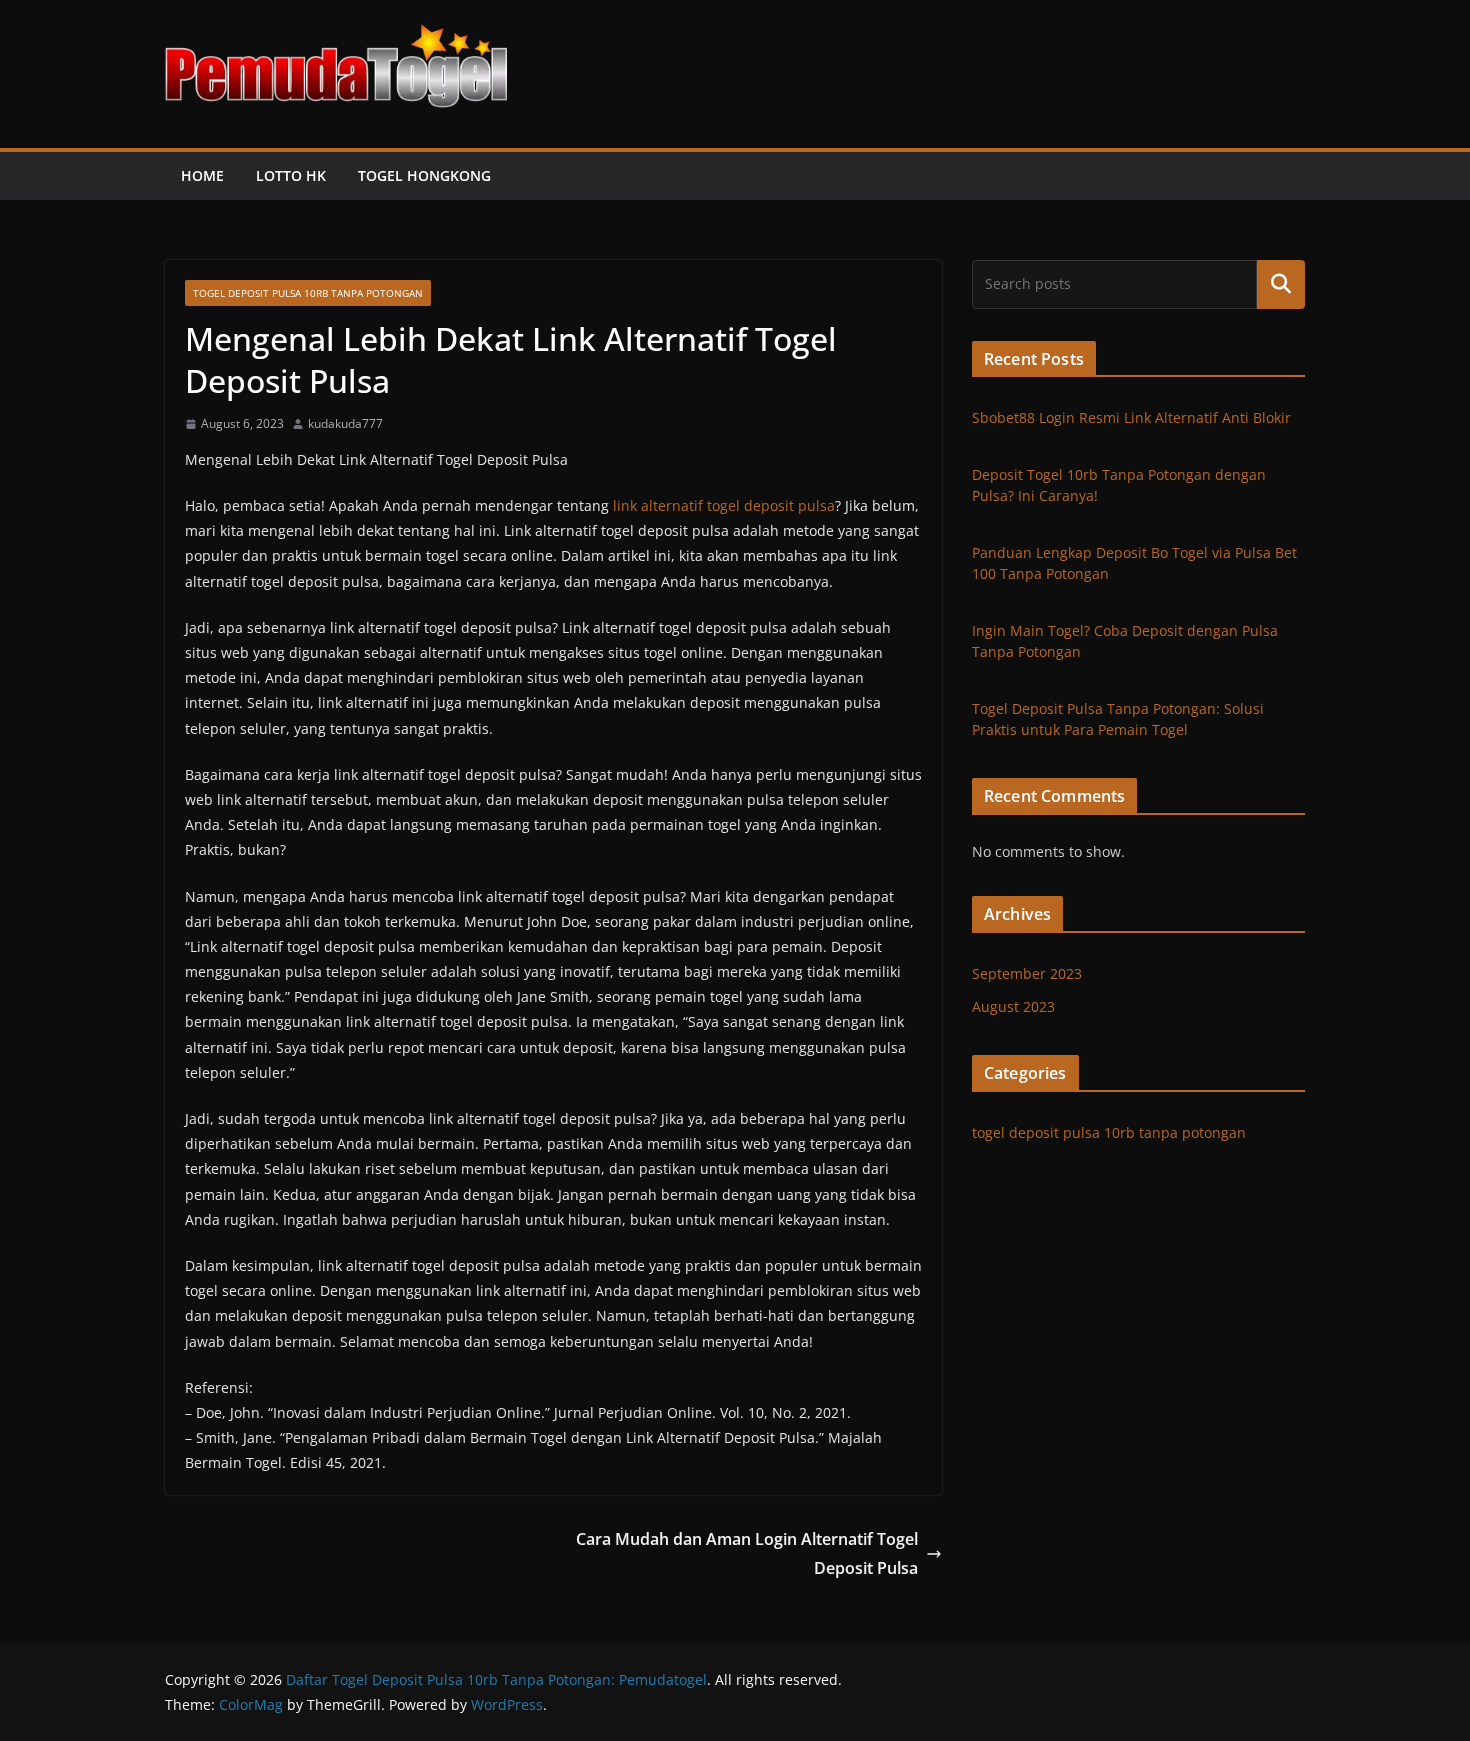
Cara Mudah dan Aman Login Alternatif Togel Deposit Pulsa (747, 1553)
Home (202, 175)
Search (1281, 284)
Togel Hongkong (424, 175)
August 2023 (1013, 1006)
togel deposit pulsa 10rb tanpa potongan (308, 293)
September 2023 (1027, 973)
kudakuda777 (345, 423)
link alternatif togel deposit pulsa (724, 505)
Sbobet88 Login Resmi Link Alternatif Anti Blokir (1131, 417)
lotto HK (291, 175)
